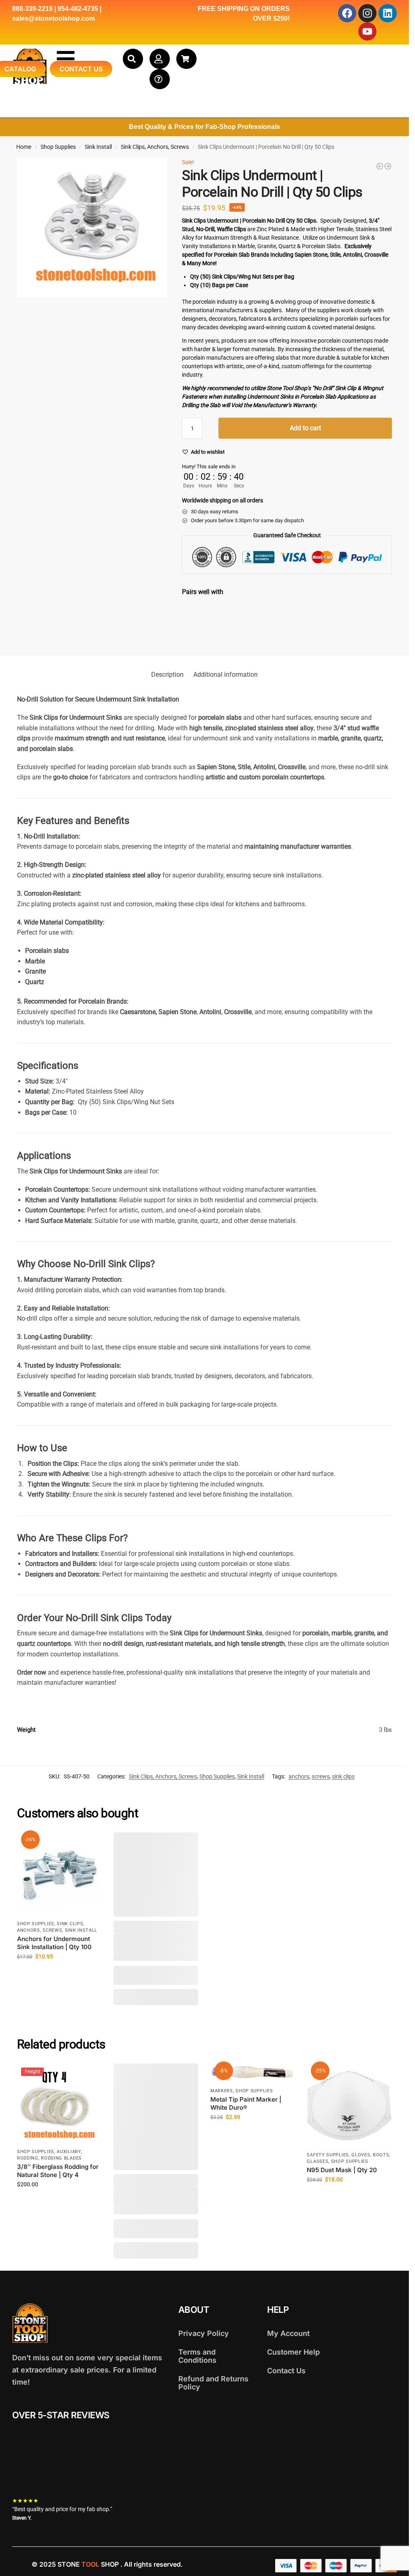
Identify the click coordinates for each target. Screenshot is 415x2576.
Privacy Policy (204, 2333)
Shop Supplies (58, 147)
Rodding (28, 2158)
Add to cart (305, 428)
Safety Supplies (328, 2155)
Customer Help (293, 2352)
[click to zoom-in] (92, 227)
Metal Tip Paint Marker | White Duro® (246, 2103)
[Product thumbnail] (205, 623)
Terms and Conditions (197, 2356)
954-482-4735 (78, 9)
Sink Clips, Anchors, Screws (155, 147)
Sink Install (98, 147)
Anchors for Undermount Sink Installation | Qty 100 (54, 1943)
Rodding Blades (61, 2158)
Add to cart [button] (59, 1974)
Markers (222, 2091)
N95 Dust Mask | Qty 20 (342, 2170)
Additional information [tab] (226, 675)
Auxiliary (69, 2152)
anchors (299, 1776)
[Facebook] (347, 13)
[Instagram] (367, 13)
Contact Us (286, 2371)
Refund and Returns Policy (213, 2383)
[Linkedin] (388, 13)
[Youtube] (367, 31)
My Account (288, 2333)
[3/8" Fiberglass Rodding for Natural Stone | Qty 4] (388, 166)
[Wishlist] (89, 1845)
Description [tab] (167, 675)
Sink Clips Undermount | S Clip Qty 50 (275, 611)
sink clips (343, 1776)
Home (24, 147)
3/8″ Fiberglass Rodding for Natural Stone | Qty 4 (58, 2171)
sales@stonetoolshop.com (53, 18)
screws (321, 1776)
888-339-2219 (32, 9)
